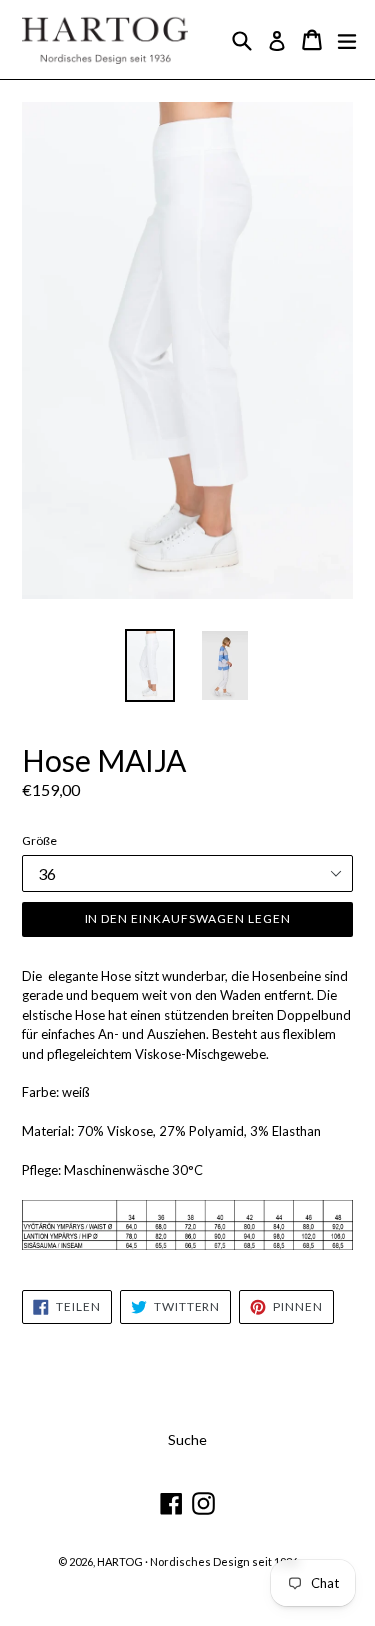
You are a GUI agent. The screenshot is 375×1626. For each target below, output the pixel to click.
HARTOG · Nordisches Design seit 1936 (197, 1561)
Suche (187, 1439)
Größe (39, 840)
